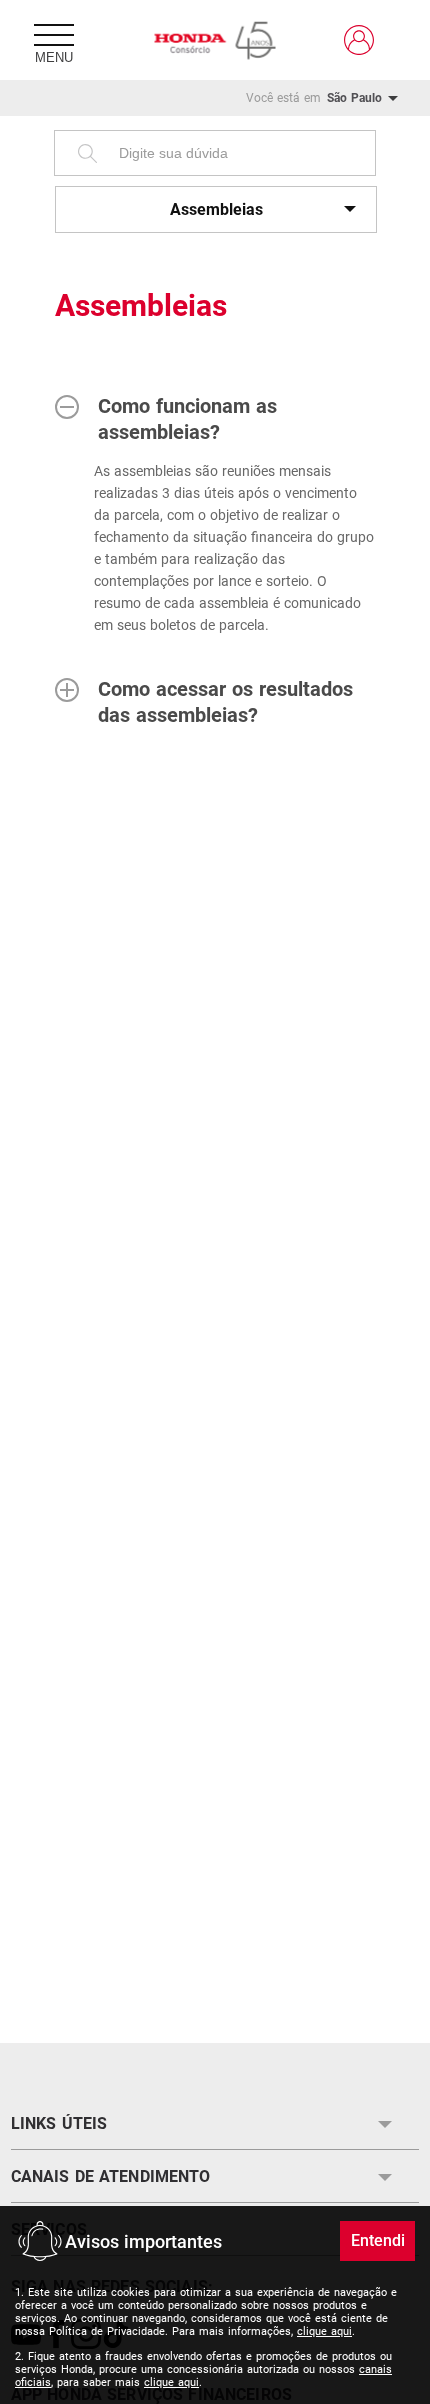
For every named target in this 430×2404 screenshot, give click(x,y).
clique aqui (324, 2331)
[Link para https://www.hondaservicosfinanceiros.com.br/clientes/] (359, 40)
